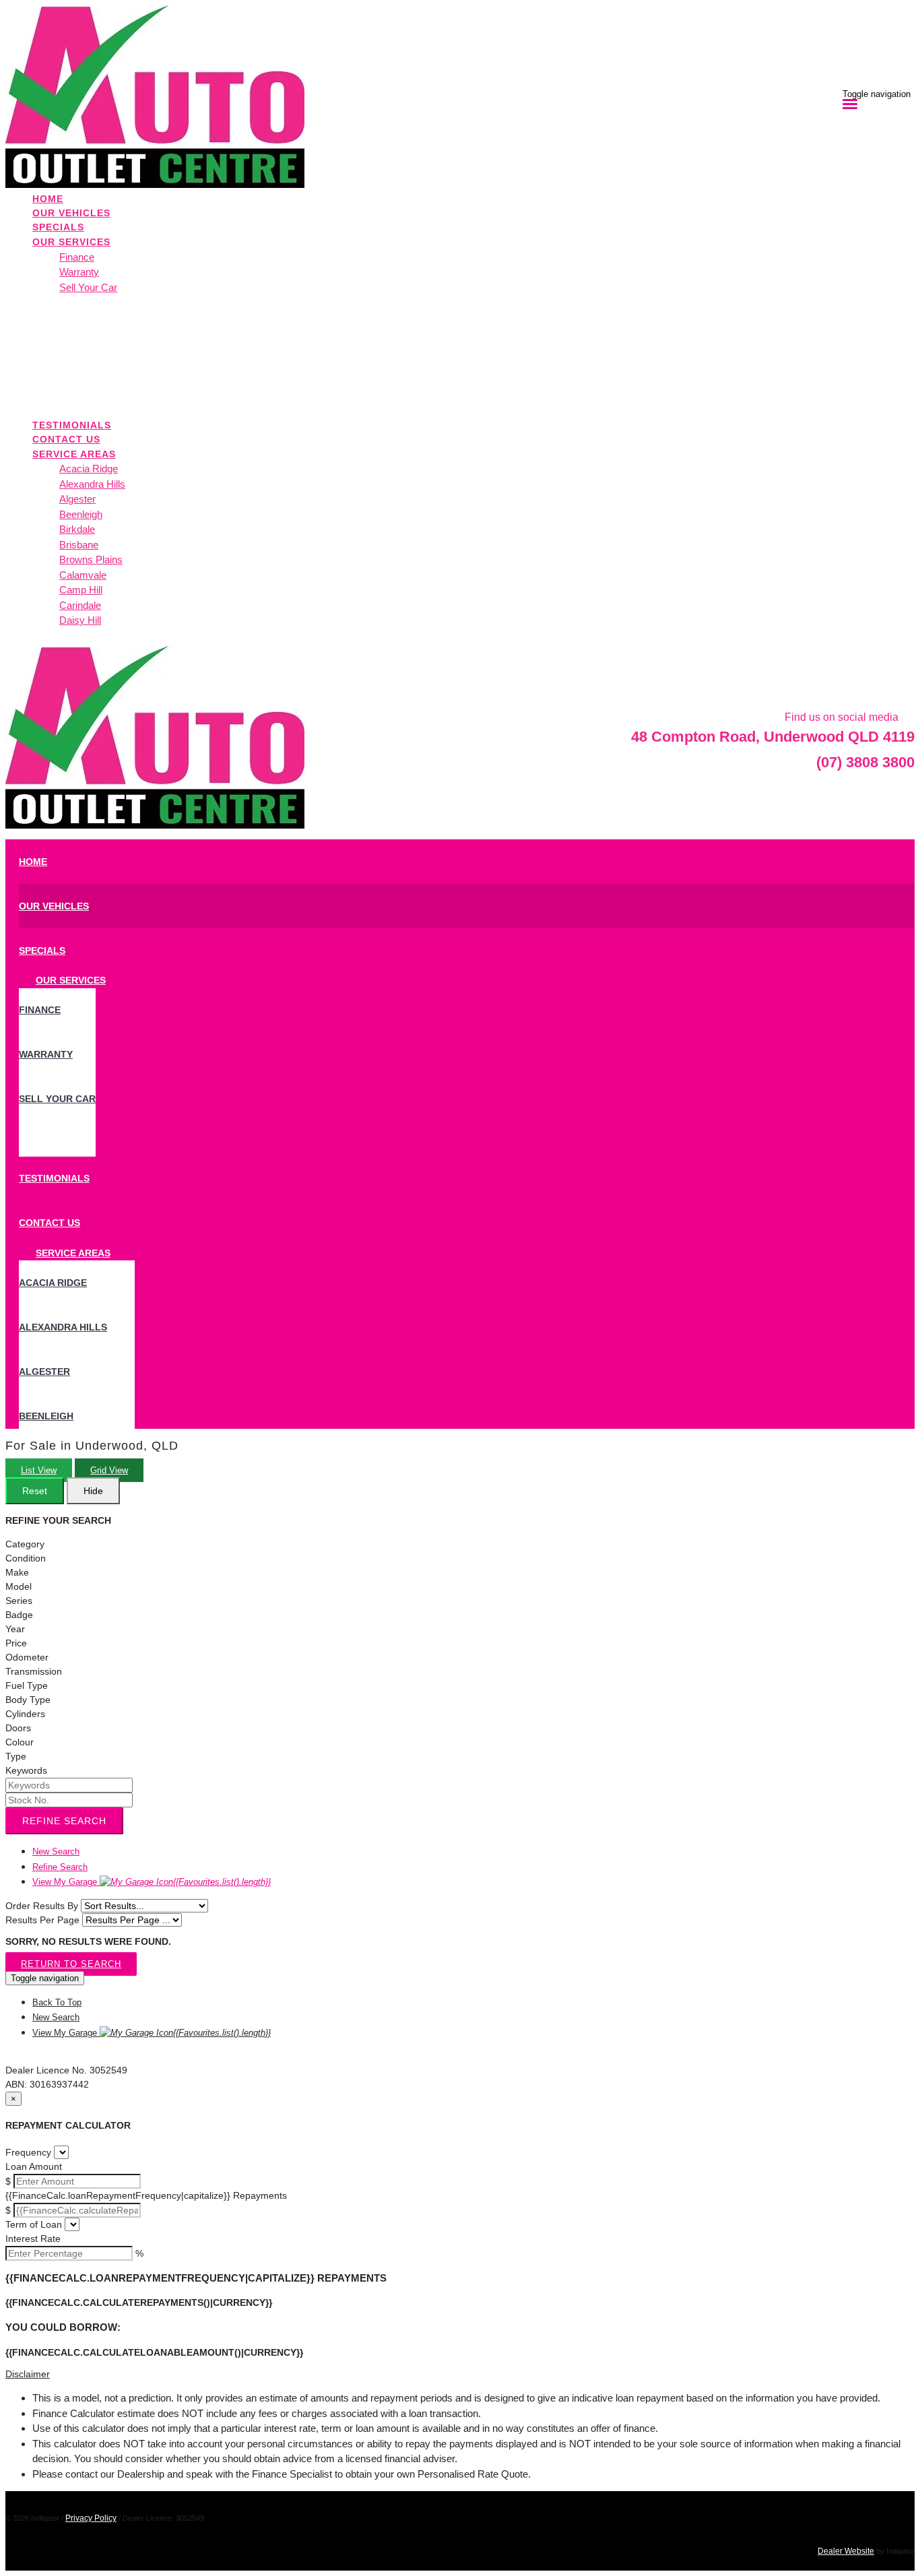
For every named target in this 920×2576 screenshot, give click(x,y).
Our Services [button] (71, 242)
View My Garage (152, 1882)
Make (17, 1572)
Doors (18, 1728)
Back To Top (57, 2002)
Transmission (34, 1671)
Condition (26, 1558)
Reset (35, 1491)
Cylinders (25, 1714)
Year (15, 1629)
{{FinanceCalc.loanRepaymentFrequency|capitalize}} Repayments (146, 2195)
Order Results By (42, 1906)
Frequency (28, 2152)
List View (39, 1470)
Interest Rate (33, 2239)
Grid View (109, 1470)
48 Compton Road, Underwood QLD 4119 (773, 737)
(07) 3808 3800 (865, 762)
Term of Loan (34, 2224)
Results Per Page (42, 1920)
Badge (19, 1615)
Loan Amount (34, 2166)
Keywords (26, 1770)
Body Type (28, 1700)
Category (25, 1544)
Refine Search (64, 1821)
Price (16, 1643)
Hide (93, 1491)
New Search (56, 1851)
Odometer (27, 1657)
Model (19, 1586)
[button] (460, 2374)
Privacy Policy (91, 2518)
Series (19, 1601)
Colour (20, 1742)
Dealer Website (846, 2551)
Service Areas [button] (74, 454)
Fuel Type (27, 1685)
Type (16, 1756)
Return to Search (71, 1964)
